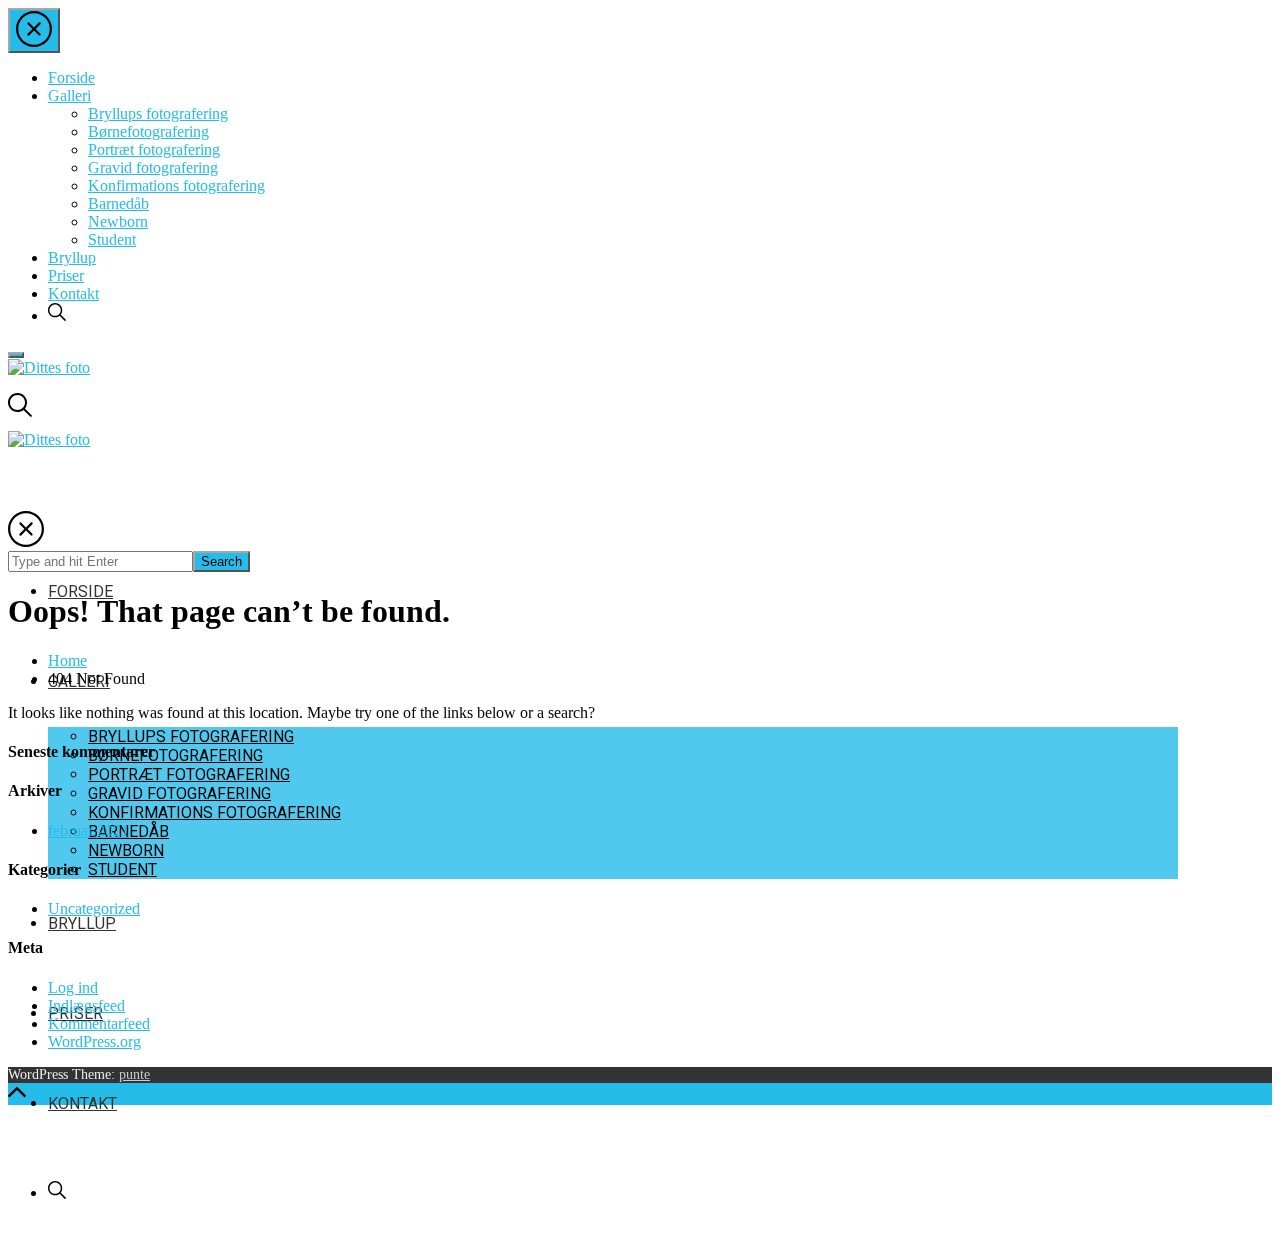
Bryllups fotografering (158, 113)
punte (134, 1074)
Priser (66, 275)
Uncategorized (94, 908)
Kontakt (73, 293)
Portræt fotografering (154, 149)
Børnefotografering (148, 131)
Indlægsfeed (86, 1005)
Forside (71, 77)
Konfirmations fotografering (176, 185)
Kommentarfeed (99, 1023)
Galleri (69, 95)
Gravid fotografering (153, 167)
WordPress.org (94, 1041)
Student (112, 239)
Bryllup (72, 257)
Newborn (118, 221)
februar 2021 (88, 830)
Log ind (73, 987)
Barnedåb (118, 203)
